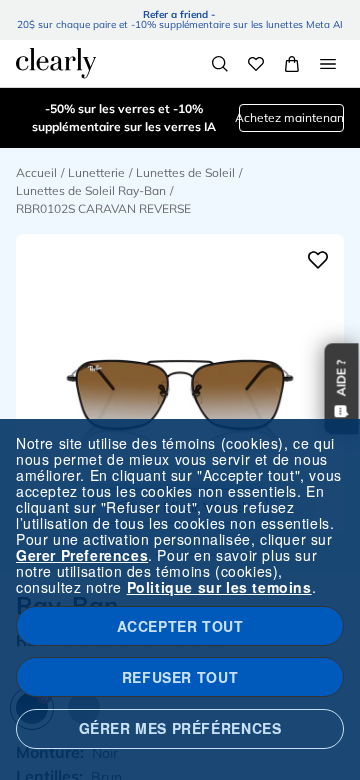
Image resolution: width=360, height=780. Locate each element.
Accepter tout (180, 626)
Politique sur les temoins (219, 587)
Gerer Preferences (82, 555)
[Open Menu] (328, 64)
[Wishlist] (256, 64)
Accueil (36, 172)
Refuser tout (180, 677)
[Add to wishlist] (318, 260)
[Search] (220, 64)
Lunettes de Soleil (185, 172)
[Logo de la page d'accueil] (56, 63)
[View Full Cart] (292, 64)
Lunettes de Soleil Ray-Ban (91, 190)
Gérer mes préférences (180, 728)
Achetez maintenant (291, 117)
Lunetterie (96, 172)
